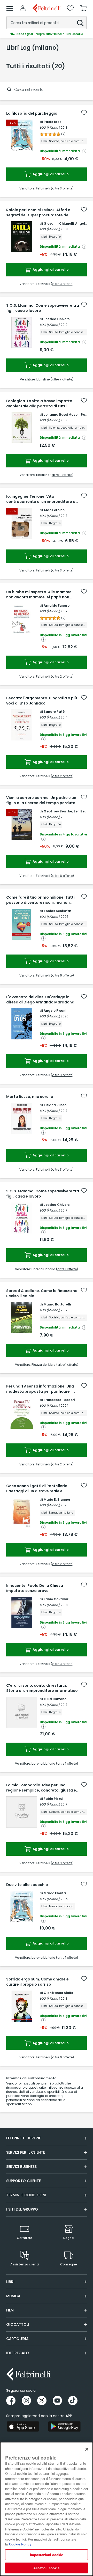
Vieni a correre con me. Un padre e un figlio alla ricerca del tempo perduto (41, 800)
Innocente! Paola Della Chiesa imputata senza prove (35, 1588)
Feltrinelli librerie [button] (24, 2138)
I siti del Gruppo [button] (22, 2209)
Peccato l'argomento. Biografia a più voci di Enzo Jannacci (42, 701)
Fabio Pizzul (53, 1799)
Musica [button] (13, 2296)
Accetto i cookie (46, 2568)
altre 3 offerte (62, 188)
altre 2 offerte (62, 676)
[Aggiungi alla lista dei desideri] (84, 113)
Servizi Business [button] (21, 2167)
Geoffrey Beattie (58, 811)
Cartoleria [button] (17, 2339)
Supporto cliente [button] (24, 2181)
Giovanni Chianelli (59, 223)
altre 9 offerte (62, 475)
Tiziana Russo (55, 1105)
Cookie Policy (20, 2544)
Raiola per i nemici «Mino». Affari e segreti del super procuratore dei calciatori (38, 212)
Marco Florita (55, 1893)
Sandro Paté (54, 712)
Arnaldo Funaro (57, 606)
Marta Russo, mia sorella (30, 1097)
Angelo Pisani (55, 1011)
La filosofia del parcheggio (32, 113)
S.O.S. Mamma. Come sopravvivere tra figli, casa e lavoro (43, 308)
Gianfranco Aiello (58, 1993)
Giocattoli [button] (18, 2324)
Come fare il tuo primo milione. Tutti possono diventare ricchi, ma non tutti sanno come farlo (40, 900)
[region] (47, 2509)
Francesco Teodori (59, 1400)
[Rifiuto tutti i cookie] (87, 2449)
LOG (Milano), (50, 127)
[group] (47, 34)
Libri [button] (10, 2282)
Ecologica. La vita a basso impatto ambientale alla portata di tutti (39, 403)
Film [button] (10, 2310)
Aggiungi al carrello (50, 174)
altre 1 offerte (67, 1269)
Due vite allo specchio (27, 1885)
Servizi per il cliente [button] (26, 2152)
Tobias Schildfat (58, 911)
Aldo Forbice (54, 510)
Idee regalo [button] (18, 2353)
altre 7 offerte (62, 379)
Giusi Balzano (55, 1699)
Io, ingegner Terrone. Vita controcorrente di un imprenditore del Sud (42, 499)
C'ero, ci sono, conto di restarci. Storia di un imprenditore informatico (42, 1688)
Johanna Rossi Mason (62, 414)
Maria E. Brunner (57, 1499)
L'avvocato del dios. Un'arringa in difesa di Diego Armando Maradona (40, 1000)
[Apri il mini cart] (83, 8)
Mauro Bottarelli (57, 1304)
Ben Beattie (83, 811)
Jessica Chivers (57, 319)
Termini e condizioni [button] (26, 2195)
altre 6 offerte (62, 876)
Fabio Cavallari (56, 1599)
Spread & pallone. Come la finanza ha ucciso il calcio (42, 1293)
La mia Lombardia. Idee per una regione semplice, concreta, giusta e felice (41, 1788)
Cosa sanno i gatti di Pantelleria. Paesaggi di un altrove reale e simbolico (37, 1488)
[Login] (23, 8)
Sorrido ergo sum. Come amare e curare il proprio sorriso (37, 1982)
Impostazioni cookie (47, 2555)
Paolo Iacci (53, 122)
